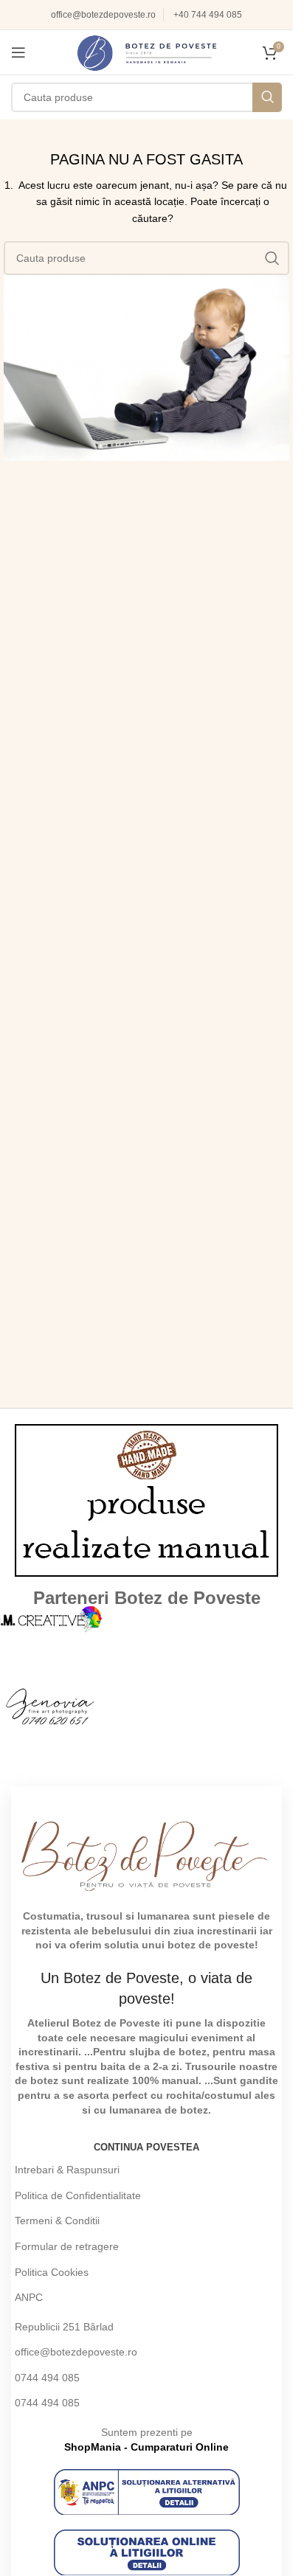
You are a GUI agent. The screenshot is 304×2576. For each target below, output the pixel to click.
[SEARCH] (267, 97)
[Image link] (147, 2491)
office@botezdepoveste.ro (103, 15)
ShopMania (93, 2447)
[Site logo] (147, 52)
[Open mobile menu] (18, 52)
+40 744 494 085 (208, 15)
